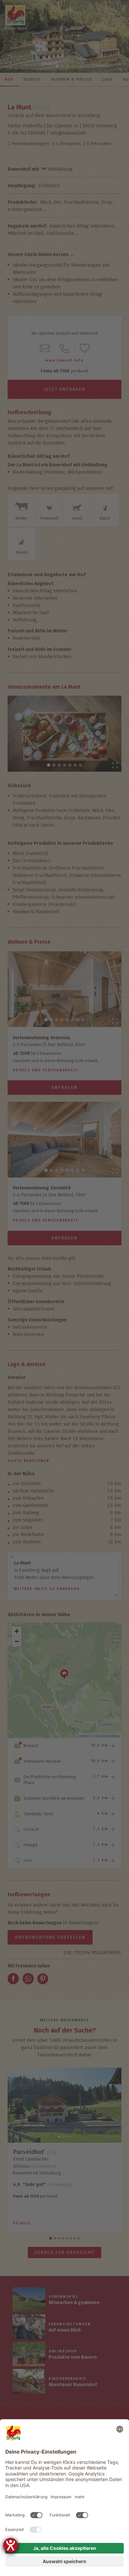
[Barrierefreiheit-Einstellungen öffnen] (11, 2545)
